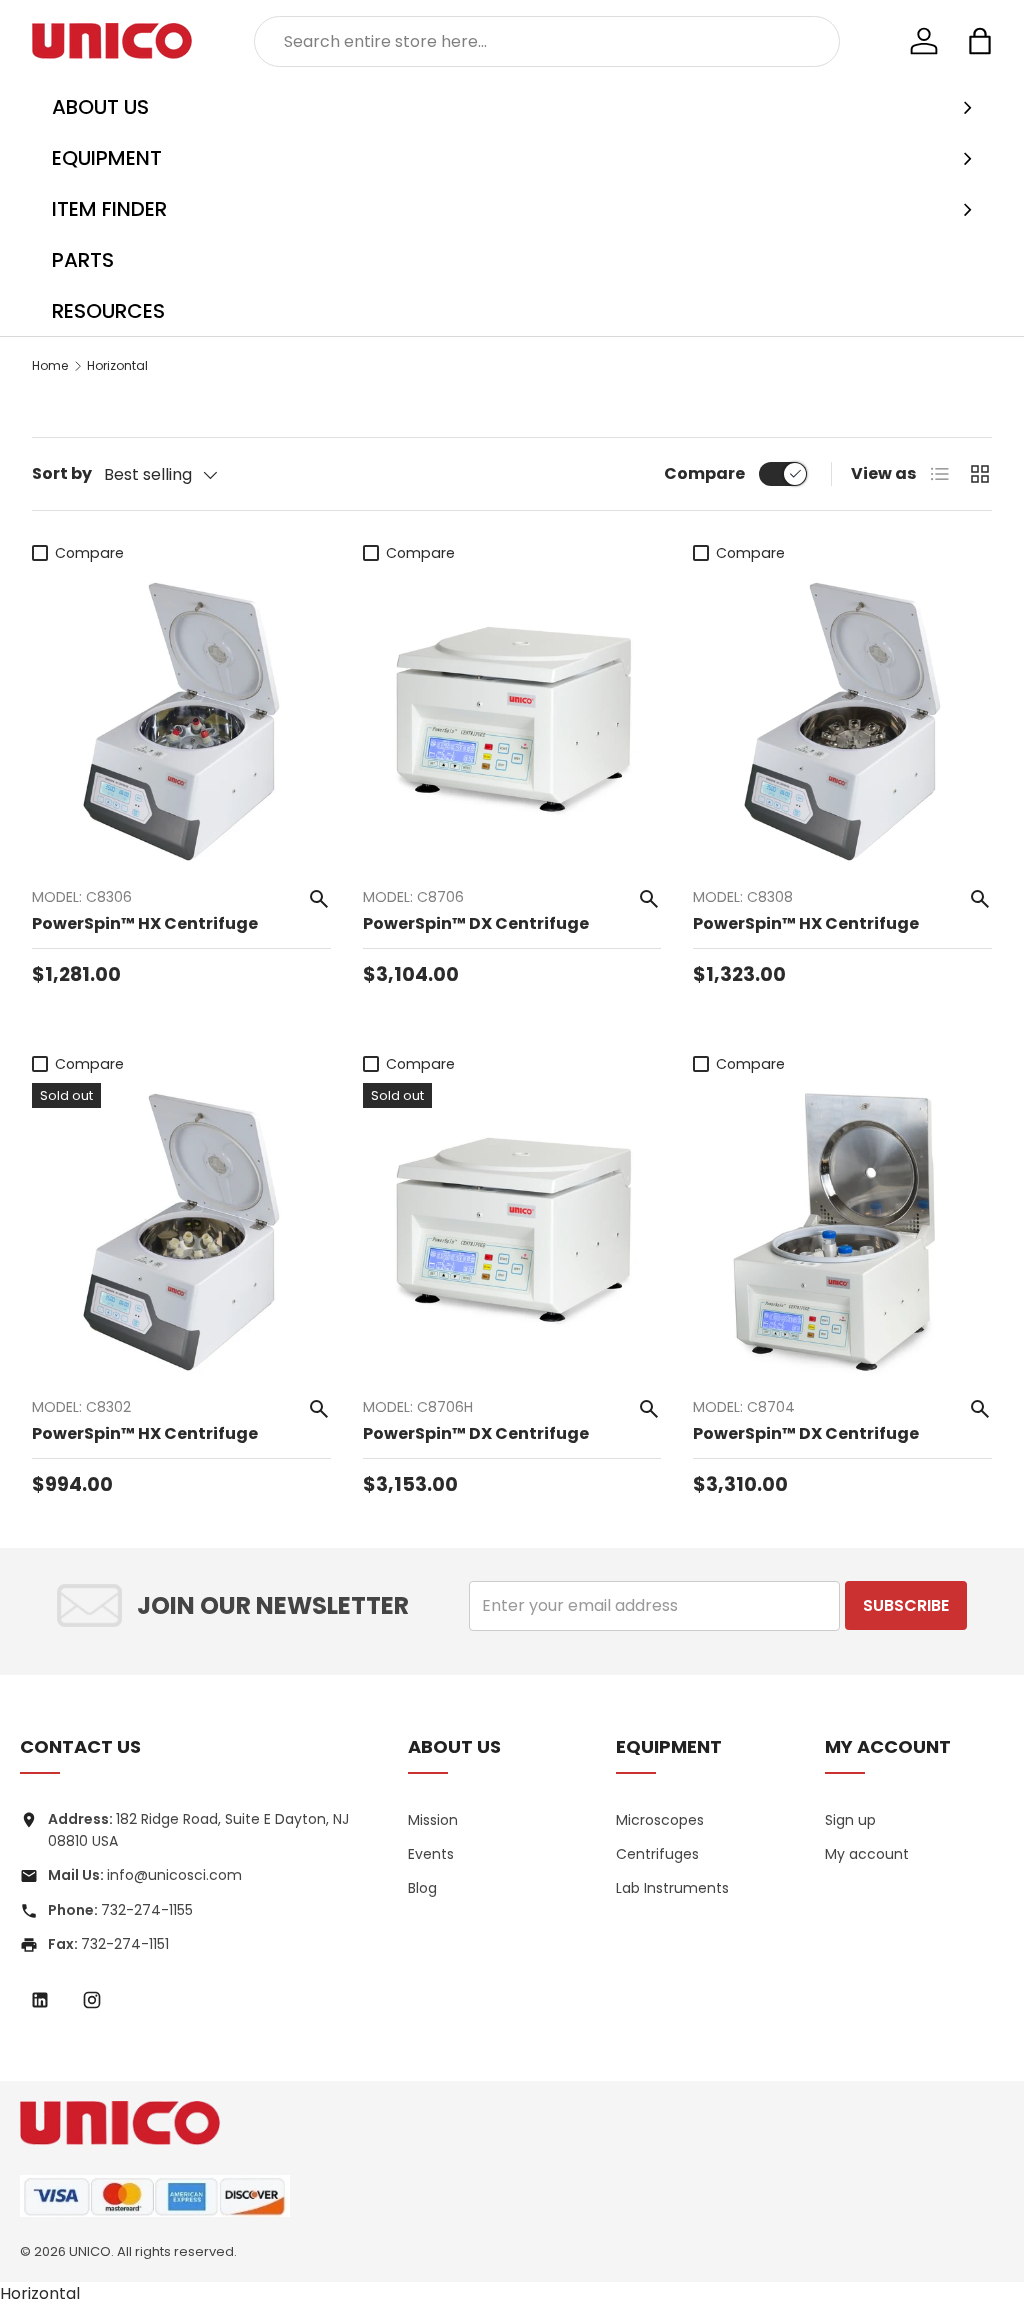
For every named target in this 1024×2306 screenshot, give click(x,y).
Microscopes (660, 1820)
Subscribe (906, 1605)
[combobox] (547, 41)
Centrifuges (657, 1854)
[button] (980, 41)
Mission (433, 1820)
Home (50, 365)
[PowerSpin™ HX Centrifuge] (181, 721)
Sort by (62, 473)
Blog (422, 1888)
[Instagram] (92, 2000)
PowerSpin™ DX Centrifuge (476, 923)
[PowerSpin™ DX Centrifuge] (512, 721)
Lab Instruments (672, 1888)
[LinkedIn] (40, 2000)
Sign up (850, 1820)
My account (867, 1854)
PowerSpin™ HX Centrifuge (145, 923)
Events (431, 1854)
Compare (704, 473)
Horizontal (117, 365)
